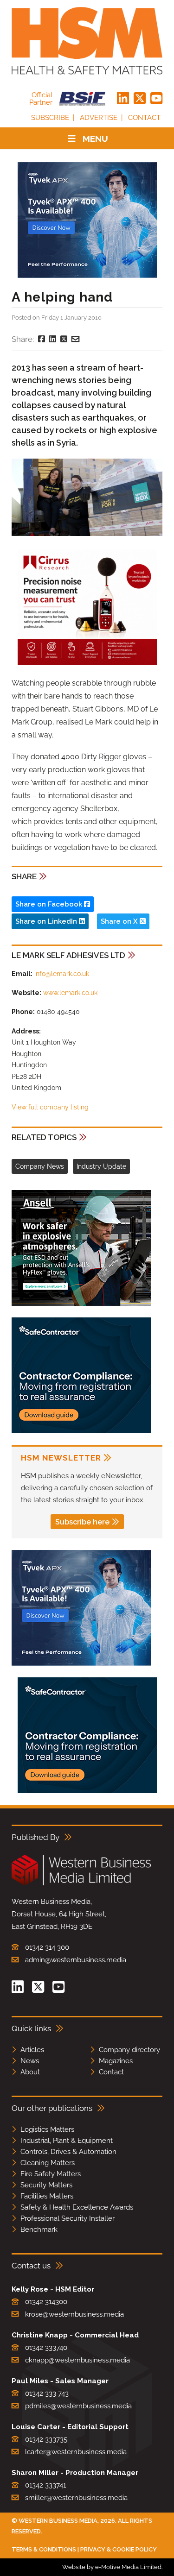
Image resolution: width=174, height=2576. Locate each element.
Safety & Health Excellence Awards (77, 2207)
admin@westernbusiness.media (76, 1960)
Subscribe (50, 118)
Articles (32, 2050)
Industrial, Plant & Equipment (67, 2141)
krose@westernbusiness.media (74, 2314)
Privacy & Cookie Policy (119, 2549)
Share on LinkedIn (47, 921)
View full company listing (50, 1107)
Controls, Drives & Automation (68, 2152)
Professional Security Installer (68, 2218)
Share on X (120, 921)
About (30, 2072)
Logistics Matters (47, 2129)
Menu (95, 139)
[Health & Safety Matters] (87, 41)
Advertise (99, 118)
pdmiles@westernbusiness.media (78, 2406)
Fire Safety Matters (51, 2174)
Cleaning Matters (48, 2163)
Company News (40, 1166)
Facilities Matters (47, 2196)
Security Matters (46, 2185)
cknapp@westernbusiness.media (77, 2360)
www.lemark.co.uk (70, 993)
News (30, 2061)
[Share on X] (64, 339)
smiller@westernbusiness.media (76, 2498)
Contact (144, 118)
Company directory (129, 2050)
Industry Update (101, 1166)
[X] (140, 99)
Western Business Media (58, 2521)
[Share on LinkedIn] (53, 339)
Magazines (116, 2061)
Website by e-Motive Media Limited (112, 2567)
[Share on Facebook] (42, 339)
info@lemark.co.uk (62, 974)
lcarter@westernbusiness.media (76, 2452)
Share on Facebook (50, 904)
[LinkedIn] (123, 99)
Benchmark (39, 2230)
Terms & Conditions (44, 2549)
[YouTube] (156, 99)
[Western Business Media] (81, 1884)
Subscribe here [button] (82, 1522)
